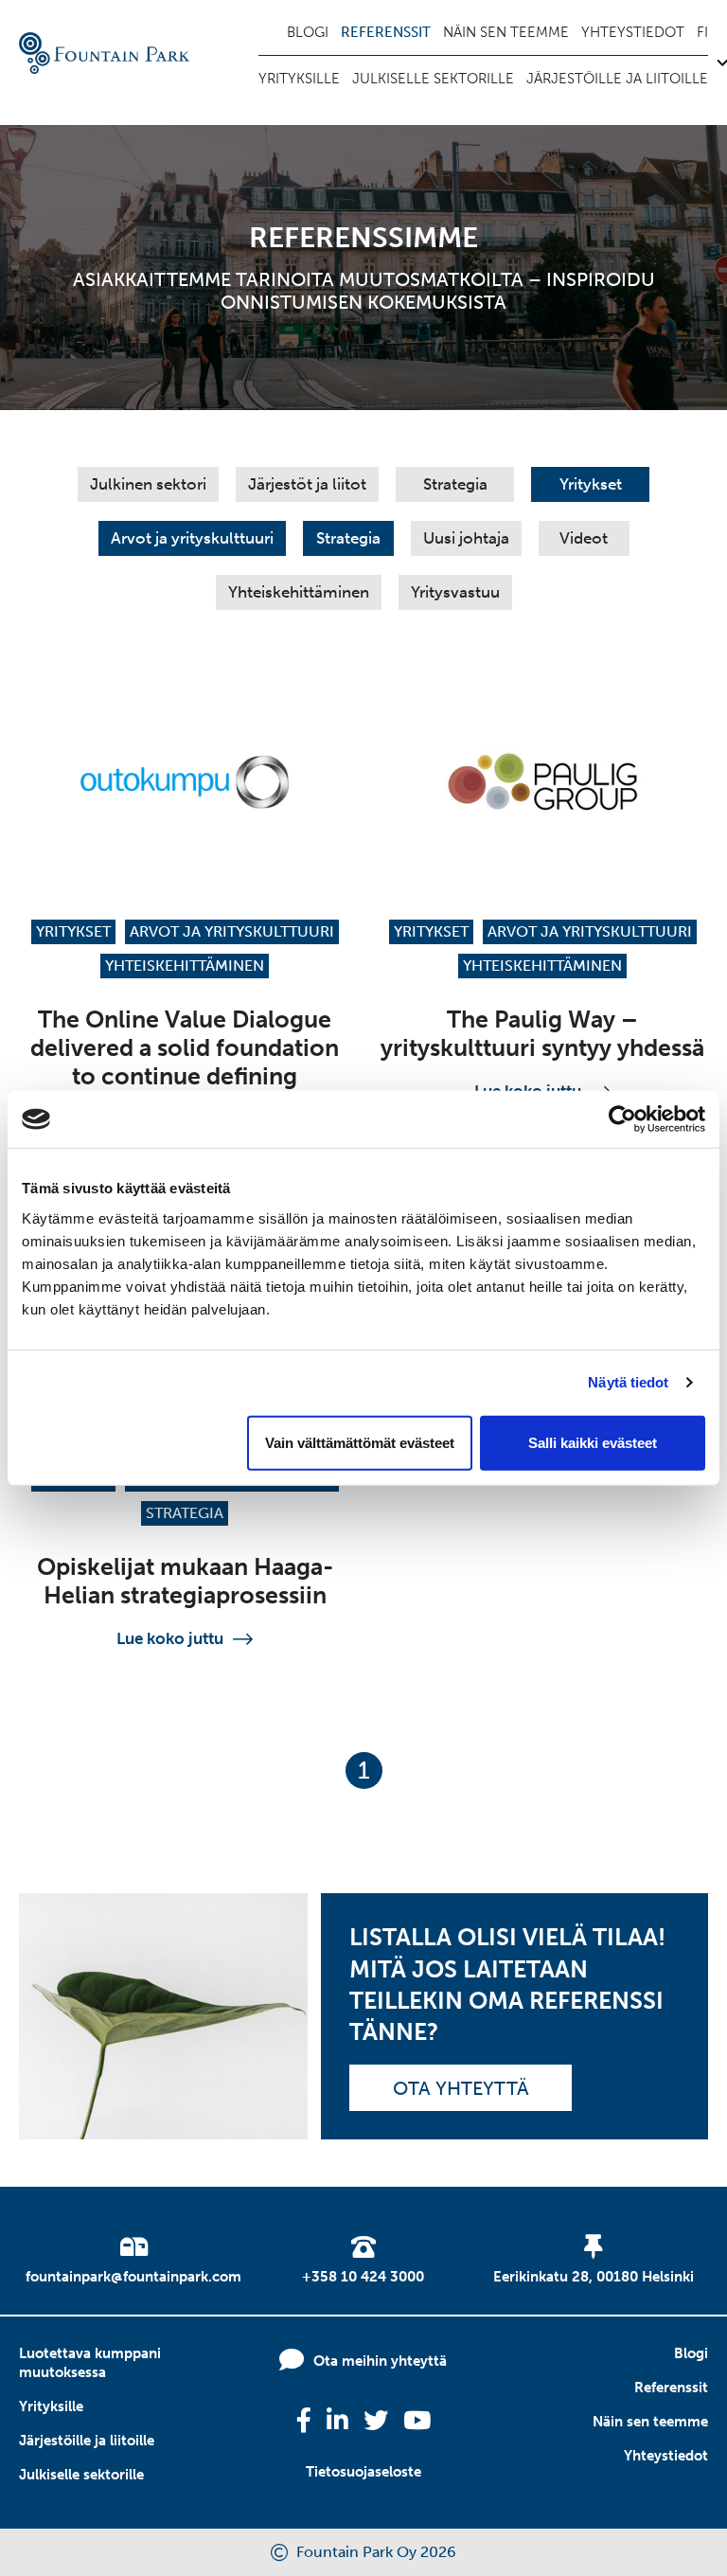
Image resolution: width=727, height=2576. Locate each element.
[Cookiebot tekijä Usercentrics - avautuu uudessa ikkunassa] (622, 1119)
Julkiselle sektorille (433, 79)
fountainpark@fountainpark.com (133, 2277)
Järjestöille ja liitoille (617, 79)
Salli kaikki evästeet (593, 1442)
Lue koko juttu (170, 1638)
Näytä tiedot (628, 1382)
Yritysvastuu (455, 592)
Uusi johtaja (466, 538)
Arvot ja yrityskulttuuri (192, 538)
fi (702, 32)
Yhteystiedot (633, 32)
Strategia (455, 484)
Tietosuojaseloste (363, 2472)
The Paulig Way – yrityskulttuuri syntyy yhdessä (542, 1034)
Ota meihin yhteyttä (380, 2361)
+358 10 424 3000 (363, 2277)
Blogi (308, 32)
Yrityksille (299, 79)
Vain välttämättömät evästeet (360, 1442)
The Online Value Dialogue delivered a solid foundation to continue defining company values (185, 1062)
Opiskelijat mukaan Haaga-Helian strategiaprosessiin (185, 1581)
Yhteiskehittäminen (299, 592)
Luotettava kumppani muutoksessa (90, 2363)
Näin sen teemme (506, 32)
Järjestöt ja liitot (307, 484)
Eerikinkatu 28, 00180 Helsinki (594, 2277)
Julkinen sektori (148, 484)
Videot (584, 538)
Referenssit (386, 32)
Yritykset (591, 484)
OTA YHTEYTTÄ (461, 2088)
